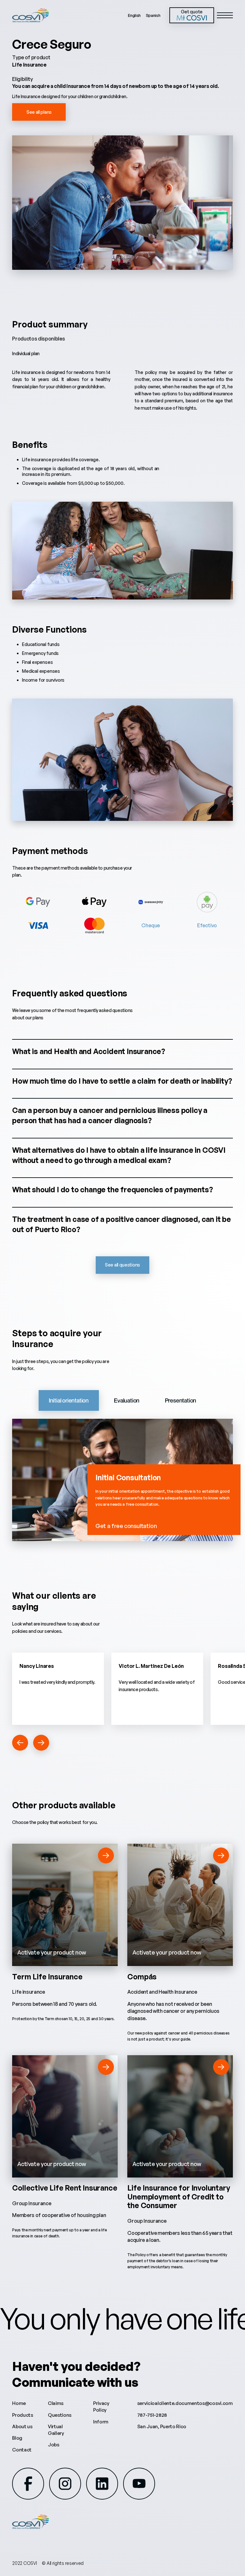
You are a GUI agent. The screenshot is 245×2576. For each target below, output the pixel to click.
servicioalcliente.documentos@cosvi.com (185, 2403)
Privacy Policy (101, 2407)
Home (19, 2403)
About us (22, 2426)
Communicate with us (75, 2382)
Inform (101, 2422)
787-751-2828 (152, 2415)
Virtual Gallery (56, 2430)
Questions (60, 2415)
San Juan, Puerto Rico (162, 2426)
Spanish (153, 15)
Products (22, 2415)
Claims (56, 2403)
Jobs (54, 2445)
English (134, 15)
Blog (17, 2438)
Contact (22, 2450)
